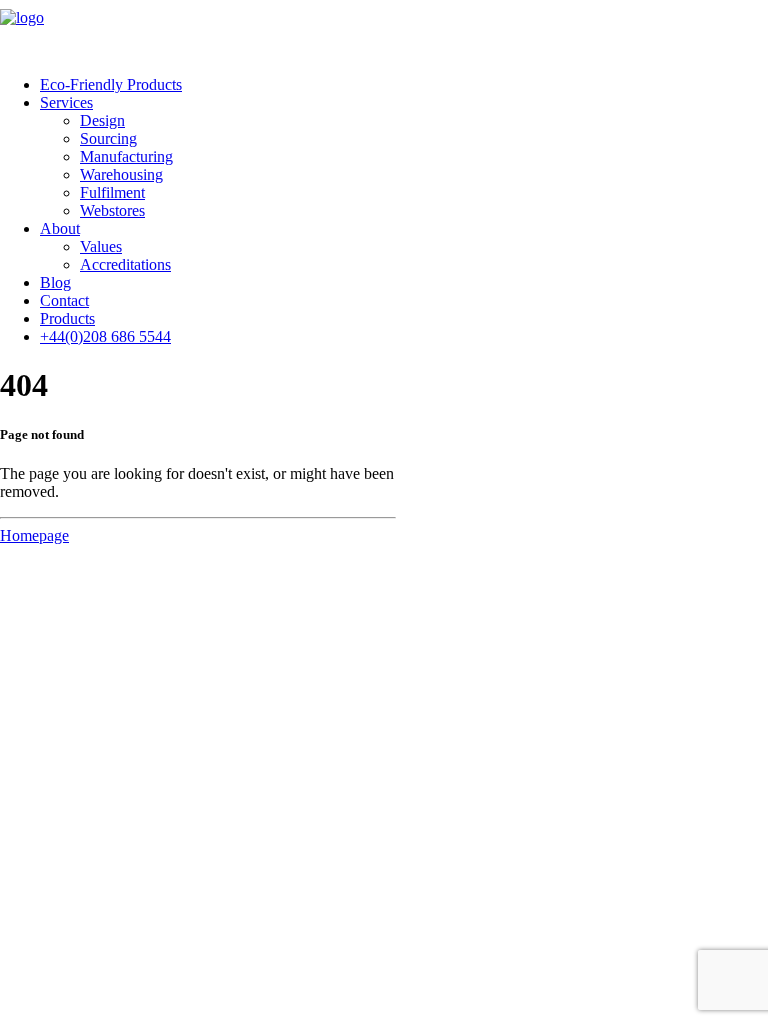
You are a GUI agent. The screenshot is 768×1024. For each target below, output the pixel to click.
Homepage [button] (34, 535)
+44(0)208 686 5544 (105, 336)
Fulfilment (112, 192)
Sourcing (108, 138)
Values (101, 246)
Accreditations (125, 264)
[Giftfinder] (384, 30)
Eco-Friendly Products (111, 84)
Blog (55, 282)
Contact (64, 300)
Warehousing (121, 174)
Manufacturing (126, 156)
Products (67, 318)
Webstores (112, 210)
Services (66, 102)
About (60, 228)
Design (102, 120)
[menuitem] (404, 85)
